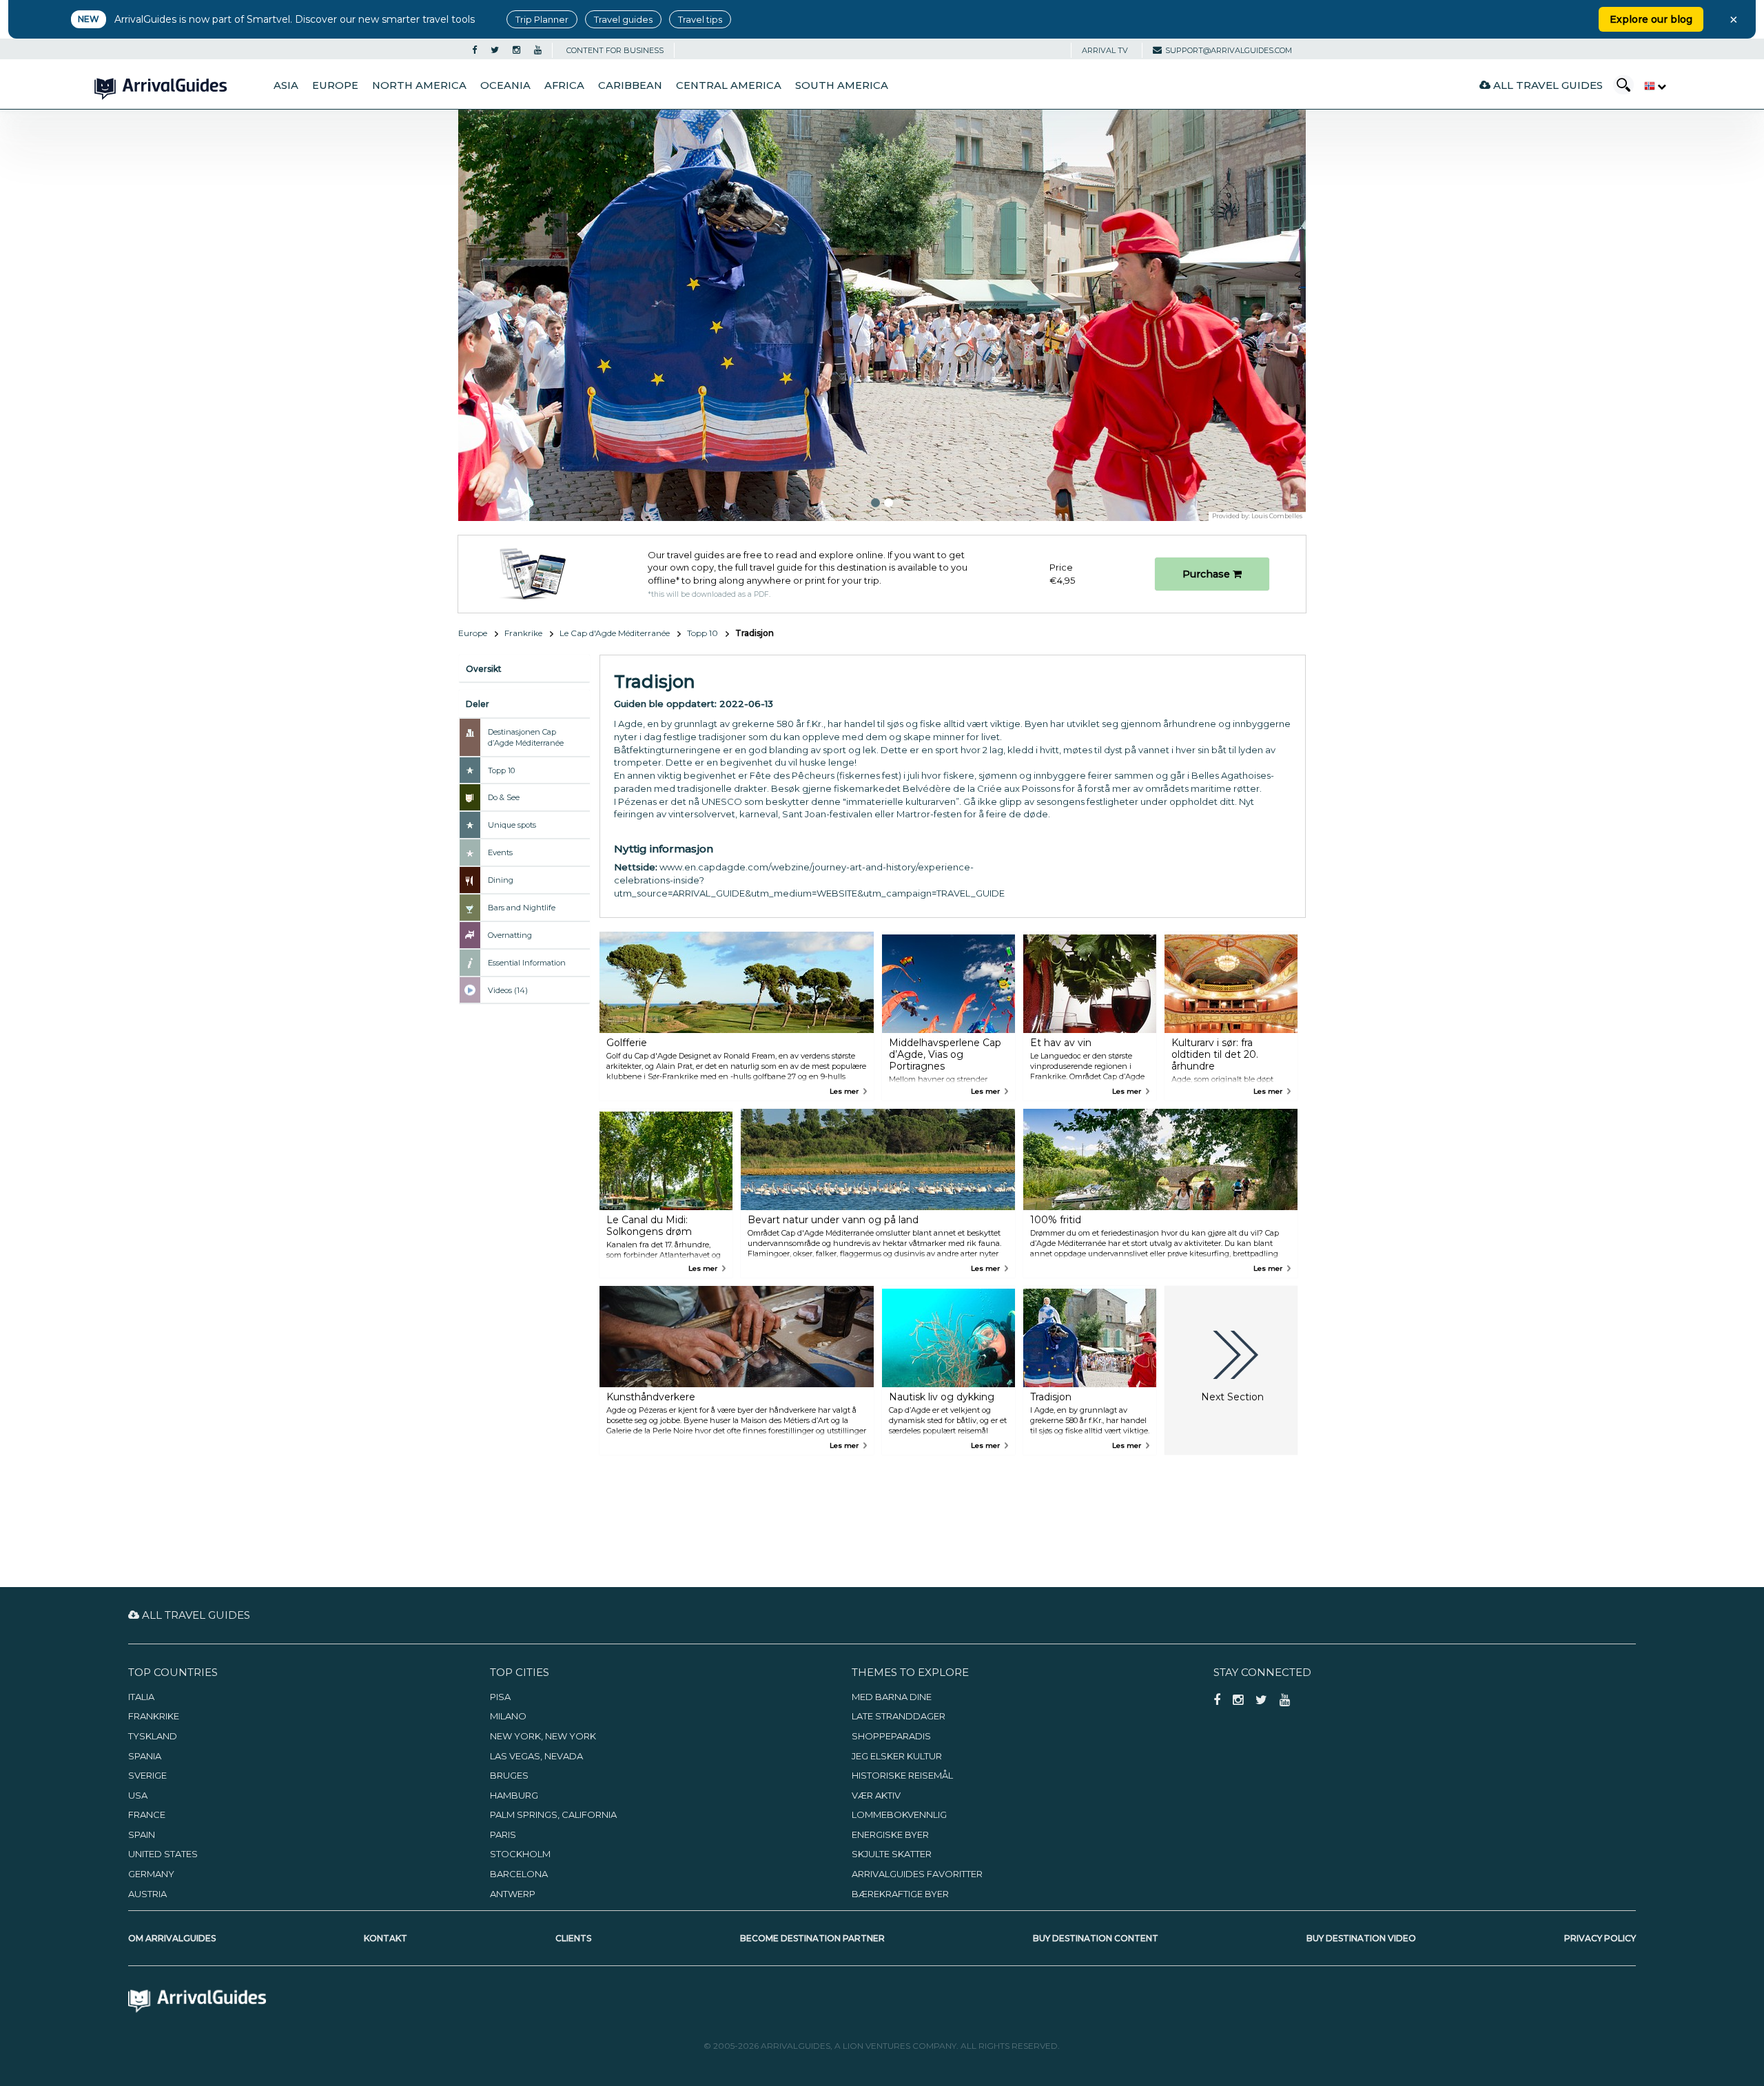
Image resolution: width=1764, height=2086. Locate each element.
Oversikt (484, 669)
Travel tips (700, 19)
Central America (729, 85)
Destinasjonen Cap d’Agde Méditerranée (526, 737)
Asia (286, 85)
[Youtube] (538, 50)
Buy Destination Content (1096, 1938)
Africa (564, 85)
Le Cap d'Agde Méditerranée (615, 633)
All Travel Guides (1547, 85)
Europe (335, 85)
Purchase (1208, 574)
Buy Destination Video (1361, 1938)
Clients (573, 1938)
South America (842, 85)
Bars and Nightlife (522, 908)
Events (500, 852)
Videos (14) (508, 990)
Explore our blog (1651, 19)
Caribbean (630, 85)
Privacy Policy (1600, 1938)
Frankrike (523, 633)
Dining (501, 880)
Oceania (505, 85)
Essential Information (527, 963)
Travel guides (623, 19)
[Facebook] (474, 50)
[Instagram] (516, 50)
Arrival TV (1105, 50)
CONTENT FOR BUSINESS (615, 50)
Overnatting (510, 935)
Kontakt (386, 1938)
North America (419, 85)
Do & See (504, 797)
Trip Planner (542, 19)
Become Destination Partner (812, 1938)
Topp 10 (702, 633)
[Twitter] (495, 50)
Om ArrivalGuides (172, 1938)
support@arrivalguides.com (1229, 50)
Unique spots (512, 825)
